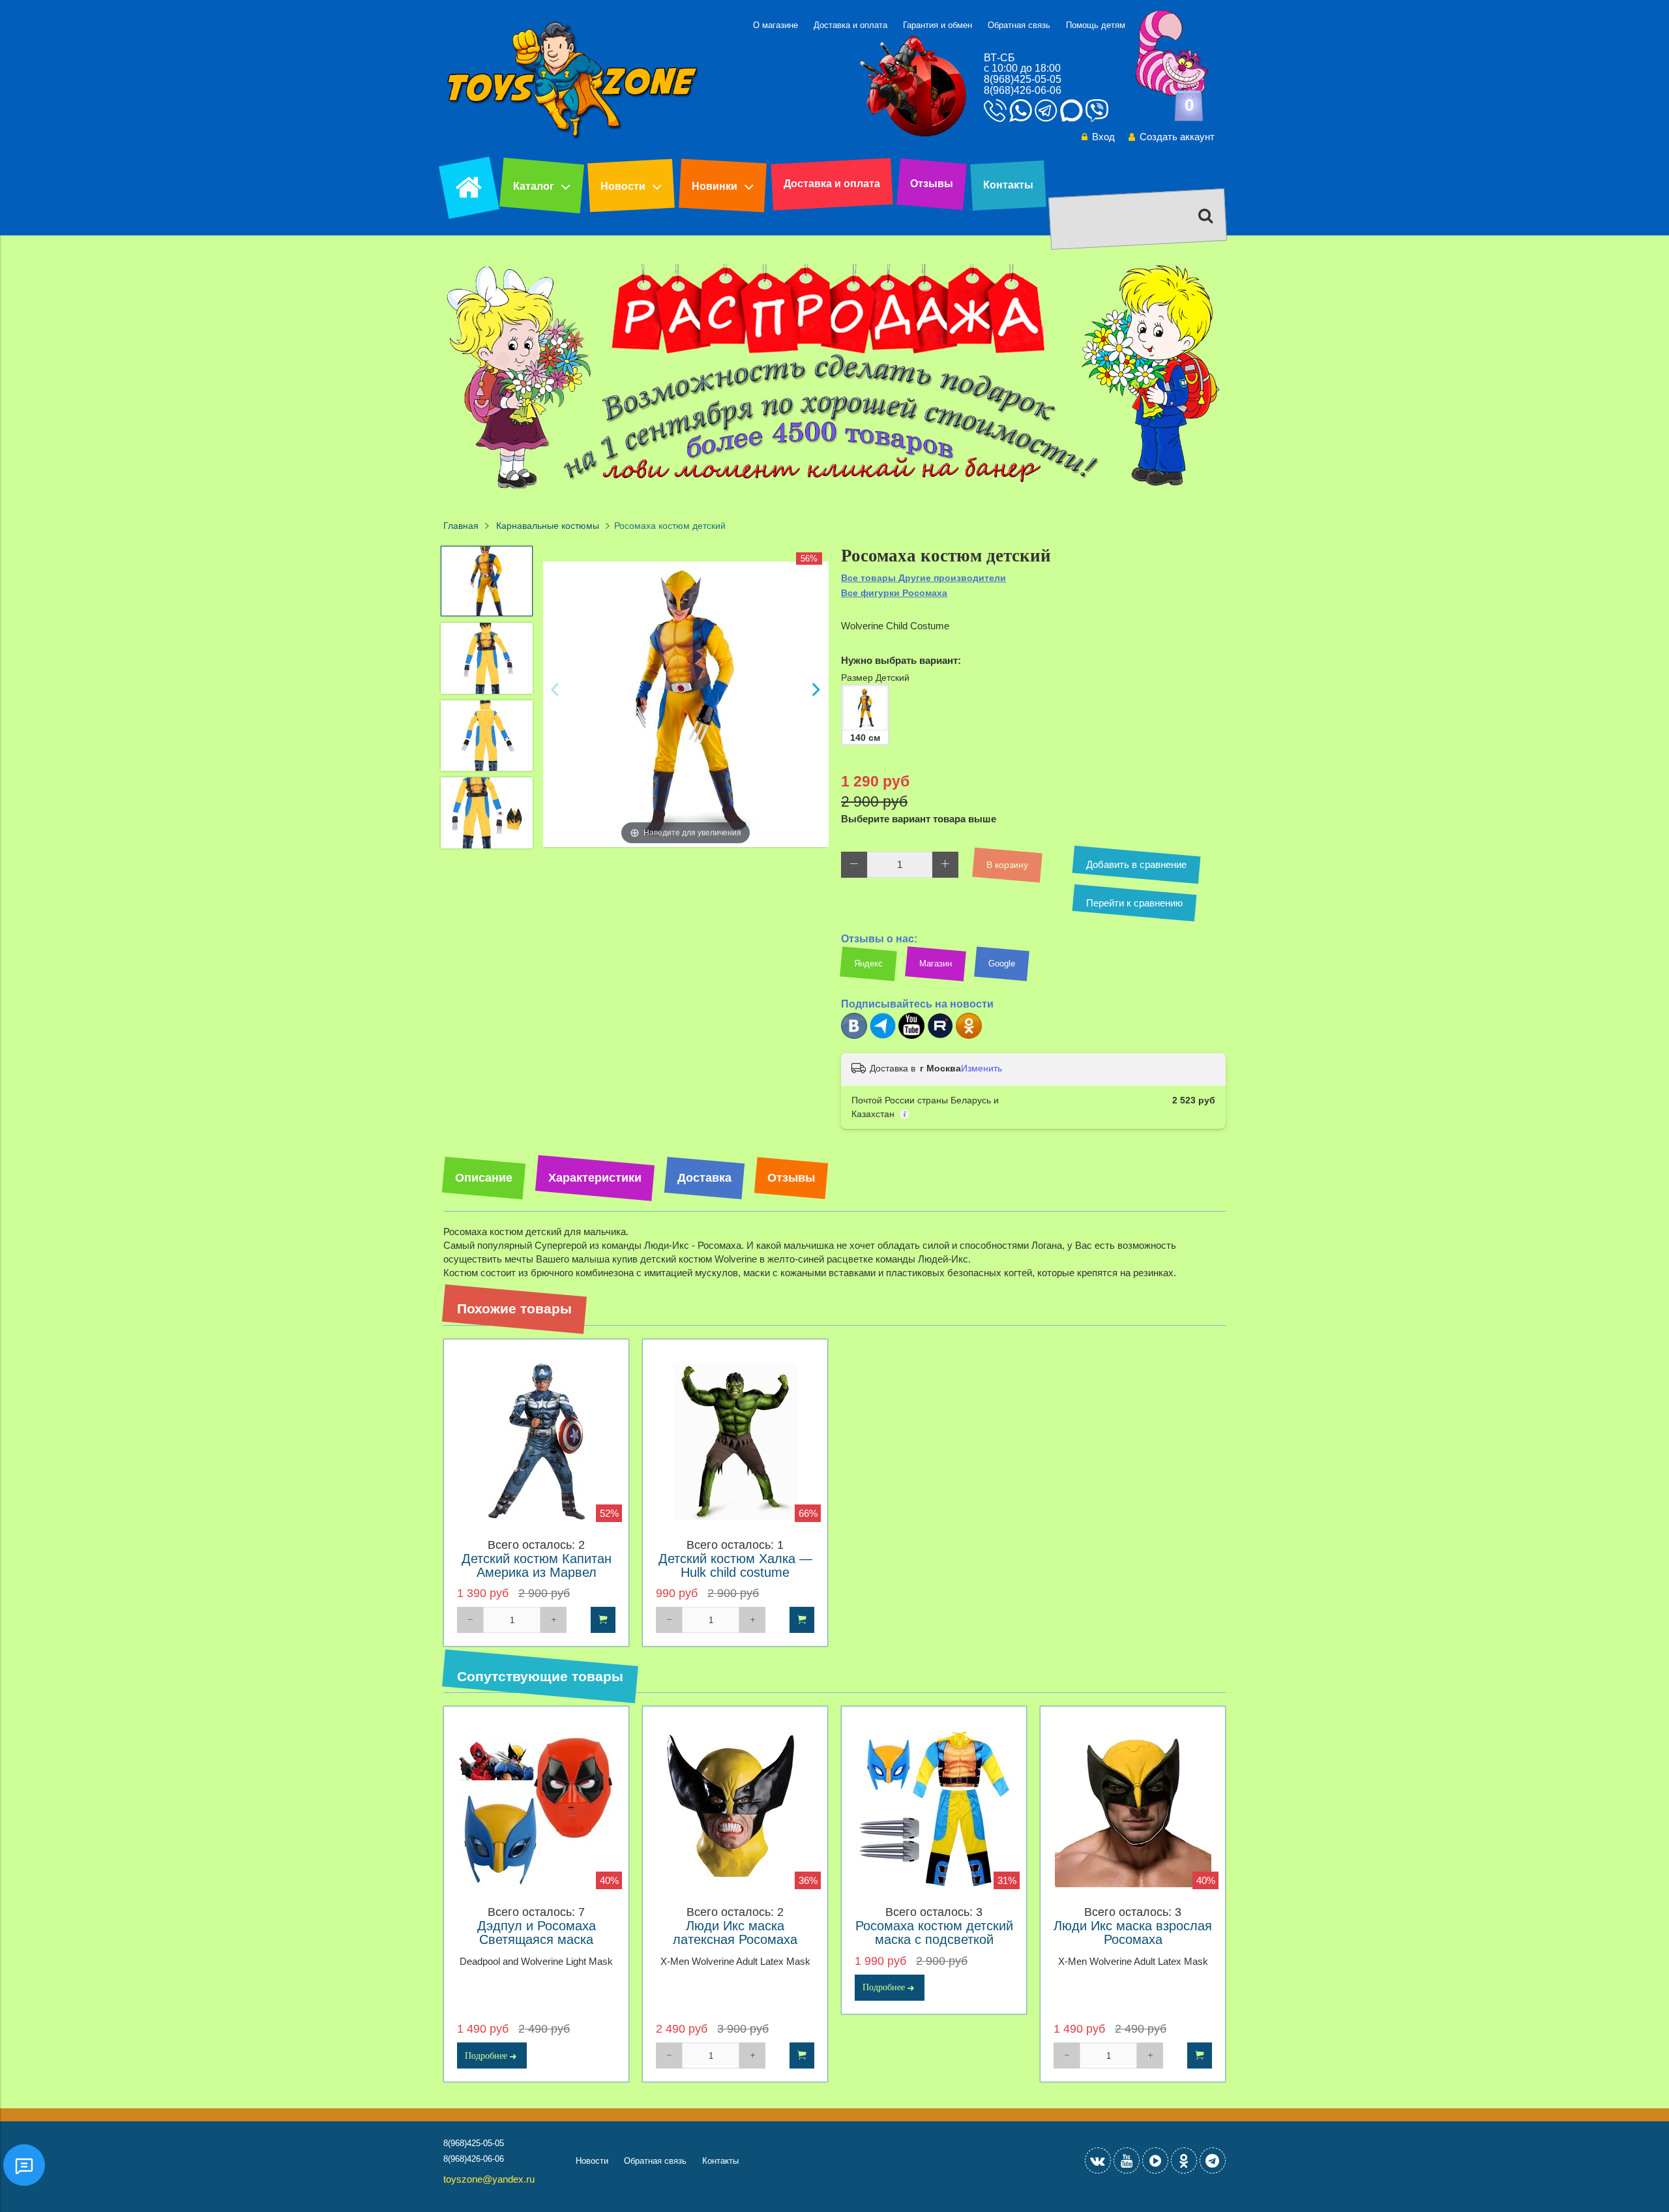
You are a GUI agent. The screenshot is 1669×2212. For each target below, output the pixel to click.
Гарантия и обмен (938, 25)
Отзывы (932, 184)
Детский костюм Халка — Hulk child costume (735, 1566)
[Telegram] (883, 1036)
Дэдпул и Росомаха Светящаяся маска (537, 1933)
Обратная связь (1019, 25)
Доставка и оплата (850, 25)
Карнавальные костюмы (548, 526)
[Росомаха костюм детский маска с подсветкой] (934, 1809)
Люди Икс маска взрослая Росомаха (1133, 1933)
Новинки (715, 186)
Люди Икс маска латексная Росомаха (735, 1933)
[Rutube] (940, 1036)
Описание (484, 1178)
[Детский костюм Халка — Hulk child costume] (735, 1442)
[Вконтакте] (854, 1036)
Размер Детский (875, 678)
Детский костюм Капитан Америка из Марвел (537, 1566)
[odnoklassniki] (1184, 2160)
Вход (1103, 137)
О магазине (775, 25)
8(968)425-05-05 (1023, 79)
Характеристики (595, 1178)
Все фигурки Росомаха (894, 593)
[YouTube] (1127, 2160)
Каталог (534, 186)
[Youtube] (911, 1036)
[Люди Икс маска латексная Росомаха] (735, 1809)
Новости (623, 186)
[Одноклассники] (969, 1036)
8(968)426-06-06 (1023, 90)
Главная (461, 526)
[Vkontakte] (1098, 2160)
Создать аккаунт (1177, 137)
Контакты (1008, 185)
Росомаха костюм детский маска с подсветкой (934, 1933)
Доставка (704, 1178)
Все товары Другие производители (923, 578)
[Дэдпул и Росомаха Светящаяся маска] (536, 1809)
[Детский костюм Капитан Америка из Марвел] (536, 1442)
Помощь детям (1096, 25)
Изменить (982, 1068)
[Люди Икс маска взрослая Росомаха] (1133, 1809)
